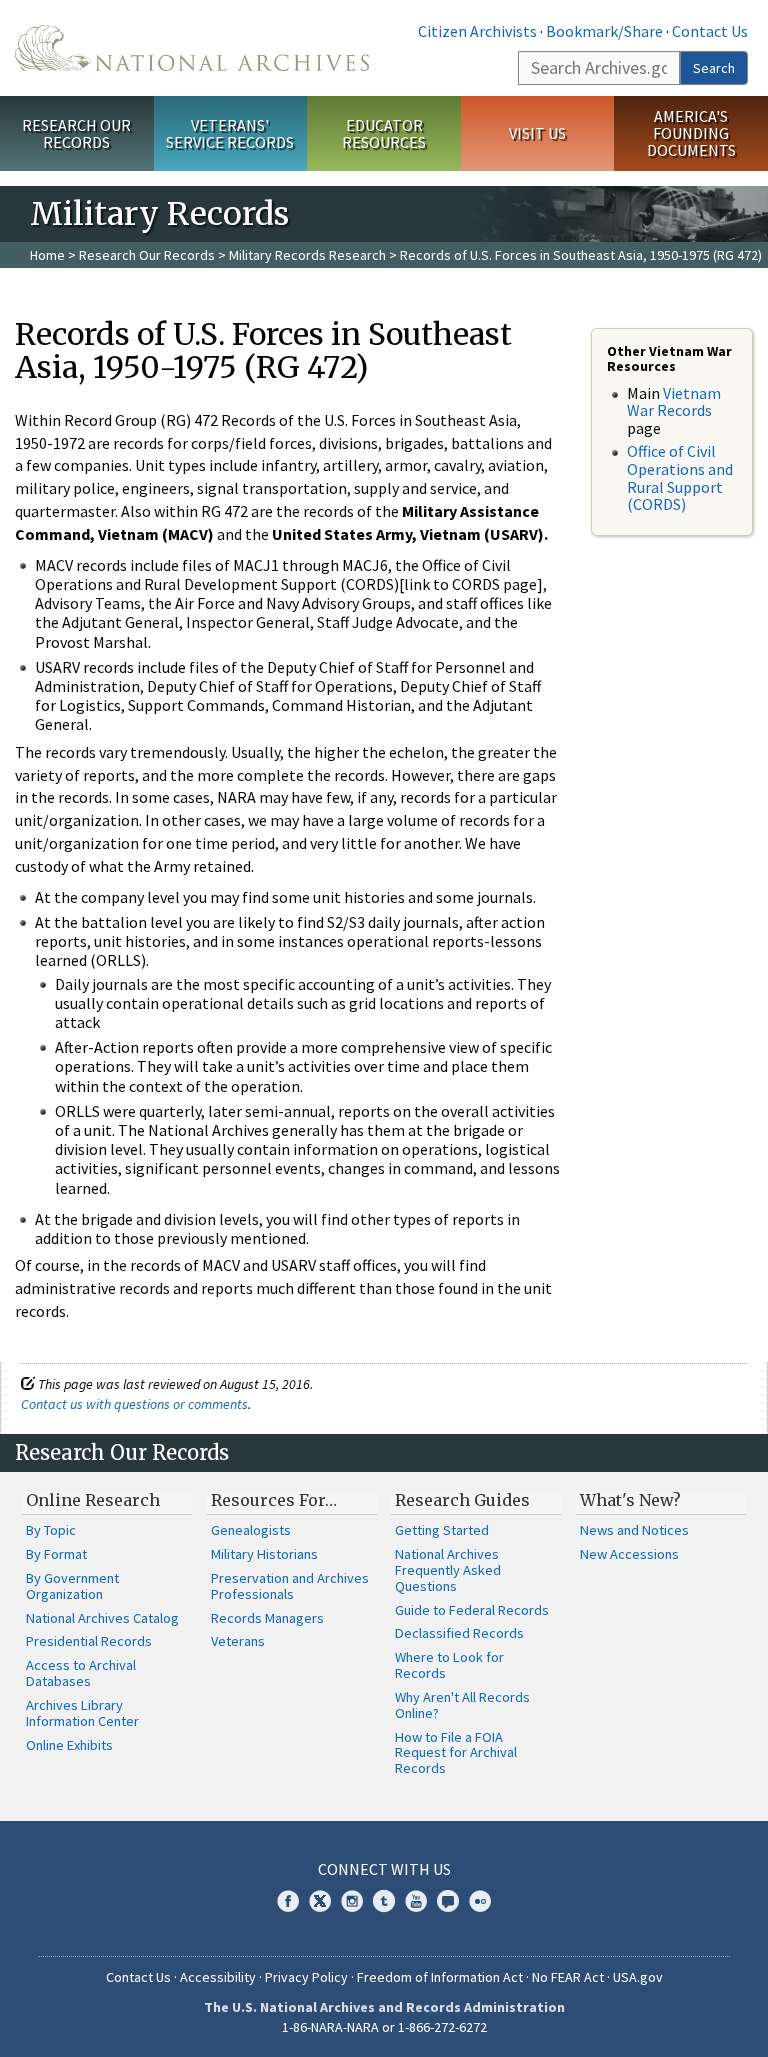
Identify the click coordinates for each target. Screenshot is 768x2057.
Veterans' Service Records (230, 133)
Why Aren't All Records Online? (462, 1705)
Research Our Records (76, 133)
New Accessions (629, 1554)
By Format (56, 1554)
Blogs (448, 1901)
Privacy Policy (306, 1977)
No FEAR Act (568, 1977)
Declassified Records (459, 1633)
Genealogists (251, 1530)
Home (47, 255)
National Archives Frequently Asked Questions (448, 1570)
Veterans (238, 1641)
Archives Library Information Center (82, 1713)
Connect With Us (384, 1869)
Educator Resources (384, 133)
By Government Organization (72, 1586)
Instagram (352, 1901)
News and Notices (634, 1530)
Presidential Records (89, 1641)
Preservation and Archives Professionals (290, 1586)
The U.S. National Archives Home (192, 48)
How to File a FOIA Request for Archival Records (456, 1753)
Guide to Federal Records (472, 1610)
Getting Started (442, 1530)
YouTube (416, 1901)
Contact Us (710, 31)
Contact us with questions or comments (134, 1404)
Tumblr (384, 1901)
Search (714, 68)
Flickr (480, 1901)
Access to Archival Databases (81, 1673)
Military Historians (264, 1554)
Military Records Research (307, 255)
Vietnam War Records (674, 402)
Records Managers (267, 1618)
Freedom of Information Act (440, 1977)
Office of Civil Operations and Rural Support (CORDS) (680, 477)
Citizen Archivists (477, 31)
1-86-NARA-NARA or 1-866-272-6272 (384, 2027)
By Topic (51, 1530)
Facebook (288, 1901)
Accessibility (218, 1977)
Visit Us (537, 133)
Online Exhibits (69, 1745)
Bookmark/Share (604, 31)
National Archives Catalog (102, 1618)
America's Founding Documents (691, 133)
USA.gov (638, 1977)
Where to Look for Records (449, 1665)
